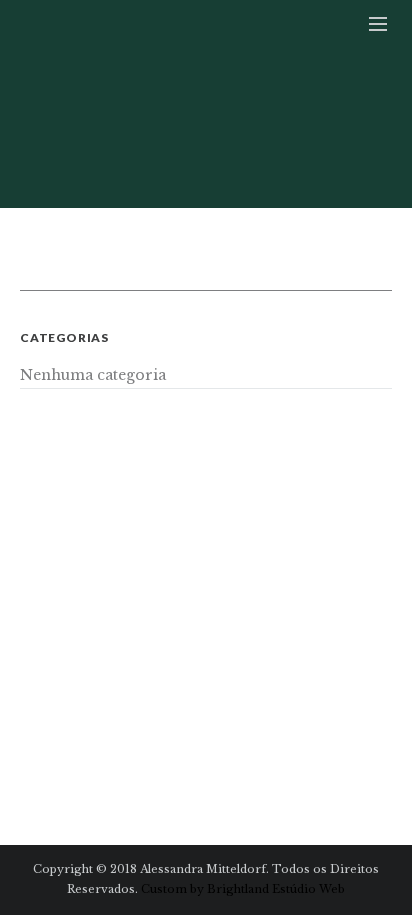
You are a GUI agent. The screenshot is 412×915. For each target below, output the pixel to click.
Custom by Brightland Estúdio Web (243, 889)
